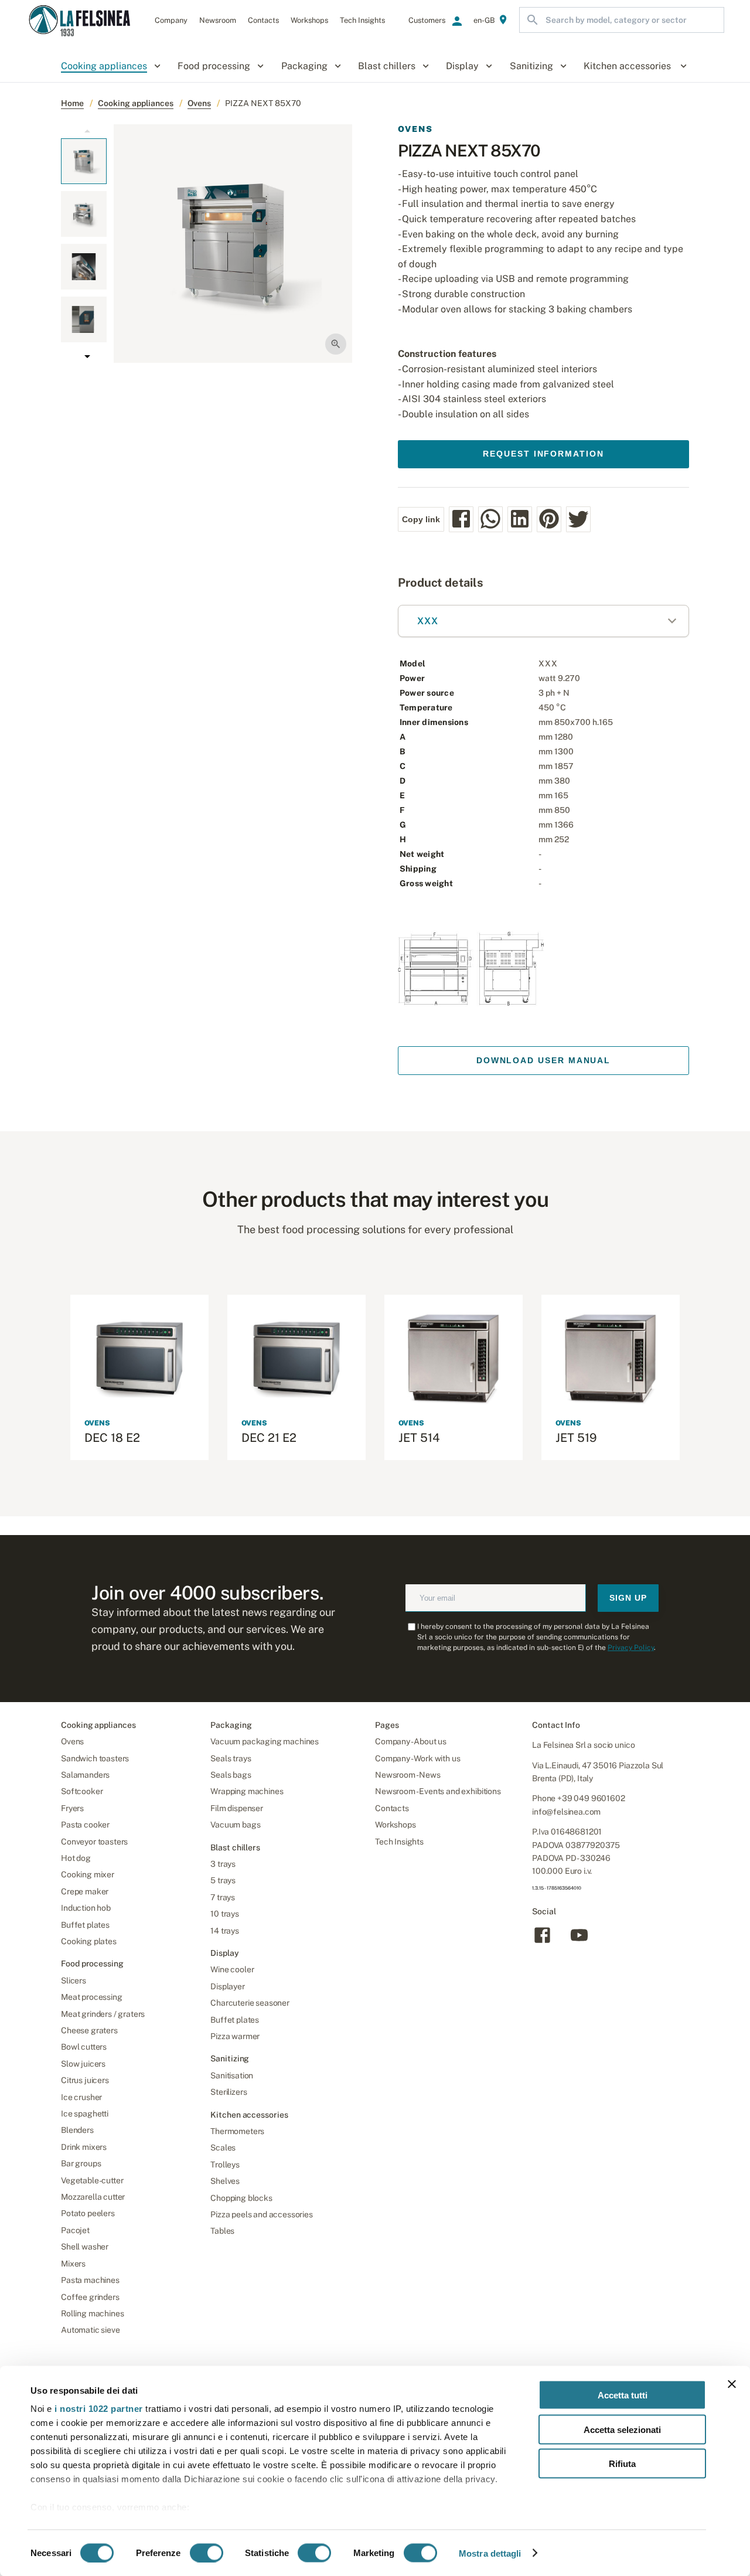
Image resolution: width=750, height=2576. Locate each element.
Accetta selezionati (622, 2429)
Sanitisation (232, 2075)
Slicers (74, 1981)
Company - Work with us (417, 1758)
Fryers (72, 1808)
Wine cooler (232, 1969)
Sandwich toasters (95, 1758)
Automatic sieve (91, 2330)
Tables (222, 2231)
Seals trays (231, 1758)
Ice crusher (81, 2097)
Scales (223, 2148)
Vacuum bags (235, 1825)
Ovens (199, 103)
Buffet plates (85, 1925)
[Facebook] (542, 1942)
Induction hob (86, 1908)
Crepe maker (85, 1891)
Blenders (77, 2130)
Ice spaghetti (85, 2114)
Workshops (396, 1825)
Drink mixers (84, 2147)
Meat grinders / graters (103, 2014)
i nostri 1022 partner (99, 2409)
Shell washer (85, 2247)
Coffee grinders (90, 2297)
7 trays (223, 1897)
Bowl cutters (84, 2047)
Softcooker (82, 1791)
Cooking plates (89, 1941)
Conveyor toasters (94, 1842)
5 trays (223, 1880)
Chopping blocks (241, 2198)
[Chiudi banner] (732, 2384)
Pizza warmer (235, 2036)
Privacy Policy (631, 1648)
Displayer (228, 1986)
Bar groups (81, 2163)
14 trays (225, 1931)
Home (72, 103)
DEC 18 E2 (112, 1438)
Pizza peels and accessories (262, 2214)
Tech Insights (399, 1842)
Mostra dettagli (490, 2553)
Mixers (73, 2264)
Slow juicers (83, 2064)
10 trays (225, 1914)
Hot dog (76, 1858)
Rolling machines (92, 2313)
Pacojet (75, 2230)
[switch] (207, 2553)
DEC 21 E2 (269, 1438)
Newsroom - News (408, 1775)
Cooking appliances (136, 103)
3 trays (223, 1864)
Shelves (225, 2181)
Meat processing (92, 1997)
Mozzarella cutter (93, 2197)
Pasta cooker (85, 1825)
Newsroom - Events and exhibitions (438, 1791)
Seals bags (231, 1775)
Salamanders (85, 1775)
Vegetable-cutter (92, 2180)
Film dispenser (237, 1808)
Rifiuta (622, 2464)
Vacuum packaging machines (265, 1741)
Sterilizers (229, 2092)
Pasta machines (90, 2280)
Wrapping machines (247, 1791)
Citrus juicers (85, 2080)
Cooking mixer (88, 1874)
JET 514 (419, 1438)
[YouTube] (579, 1942)
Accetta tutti (623, 2395)
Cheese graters (89, 2030)
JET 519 (576, 1438)
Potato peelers (88, 2213)
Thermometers (237, 2131)
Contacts (392, 1808)
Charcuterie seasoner (250, 2003)
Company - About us (411, 1741)
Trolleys (225, 2165)
